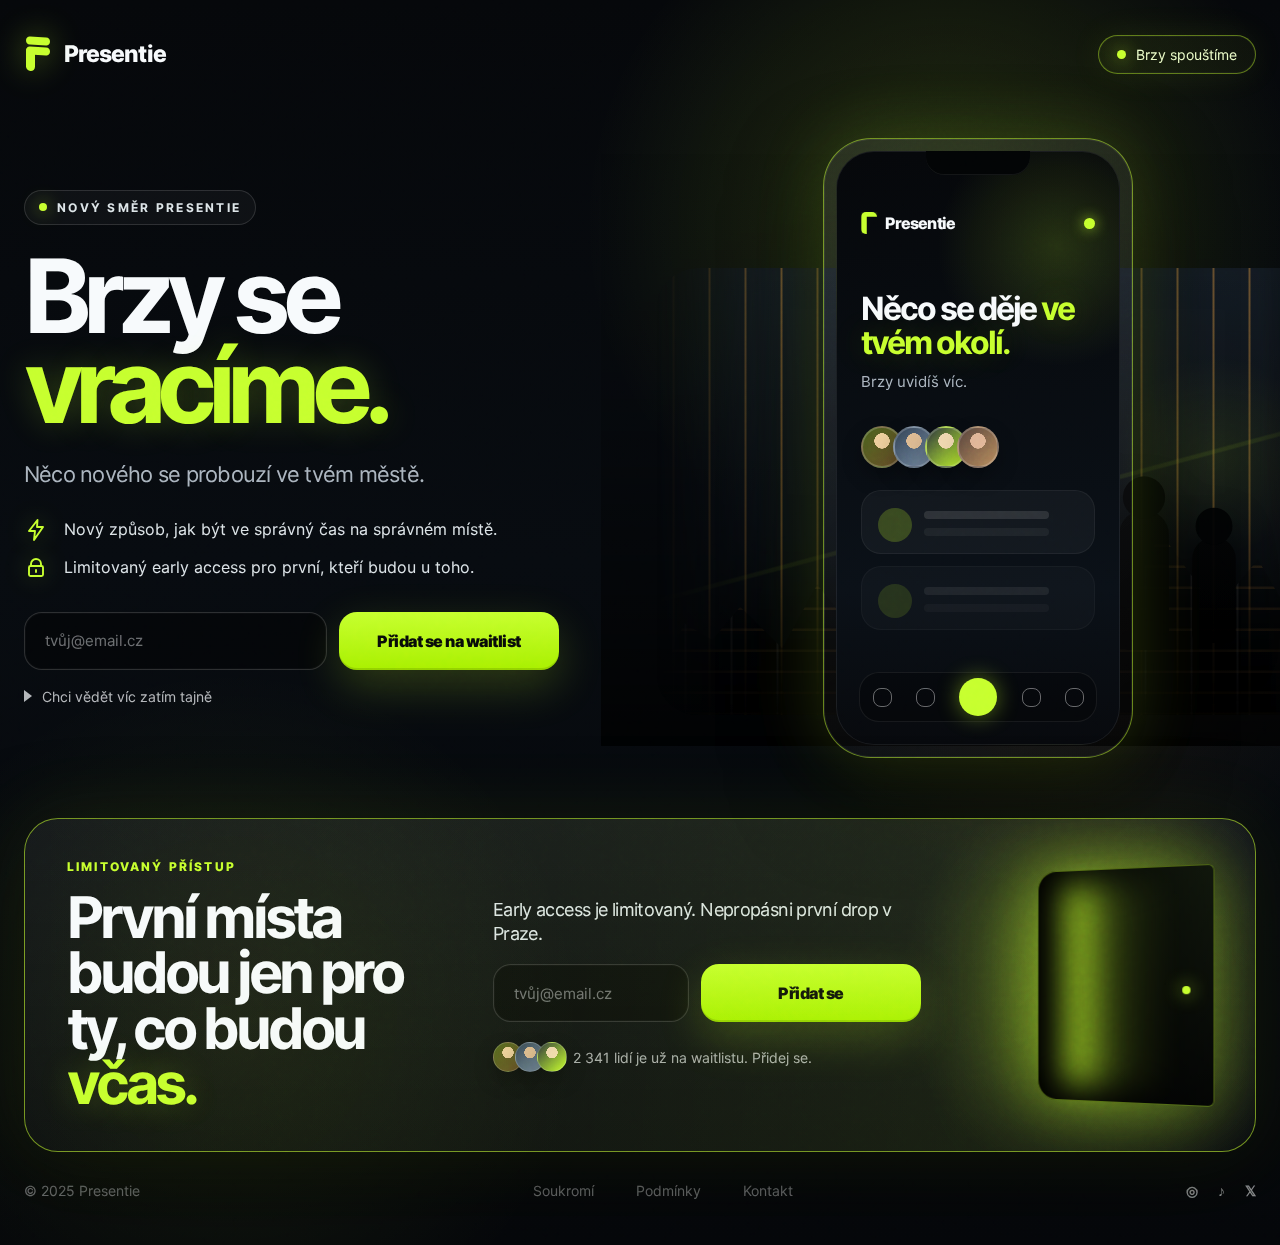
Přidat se (811, 993)
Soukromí (563, 1190)
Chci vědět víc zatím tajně (127, 696)
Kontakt (768, 1190)
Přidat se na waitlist (449, 641)
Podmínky (668, 1190)
